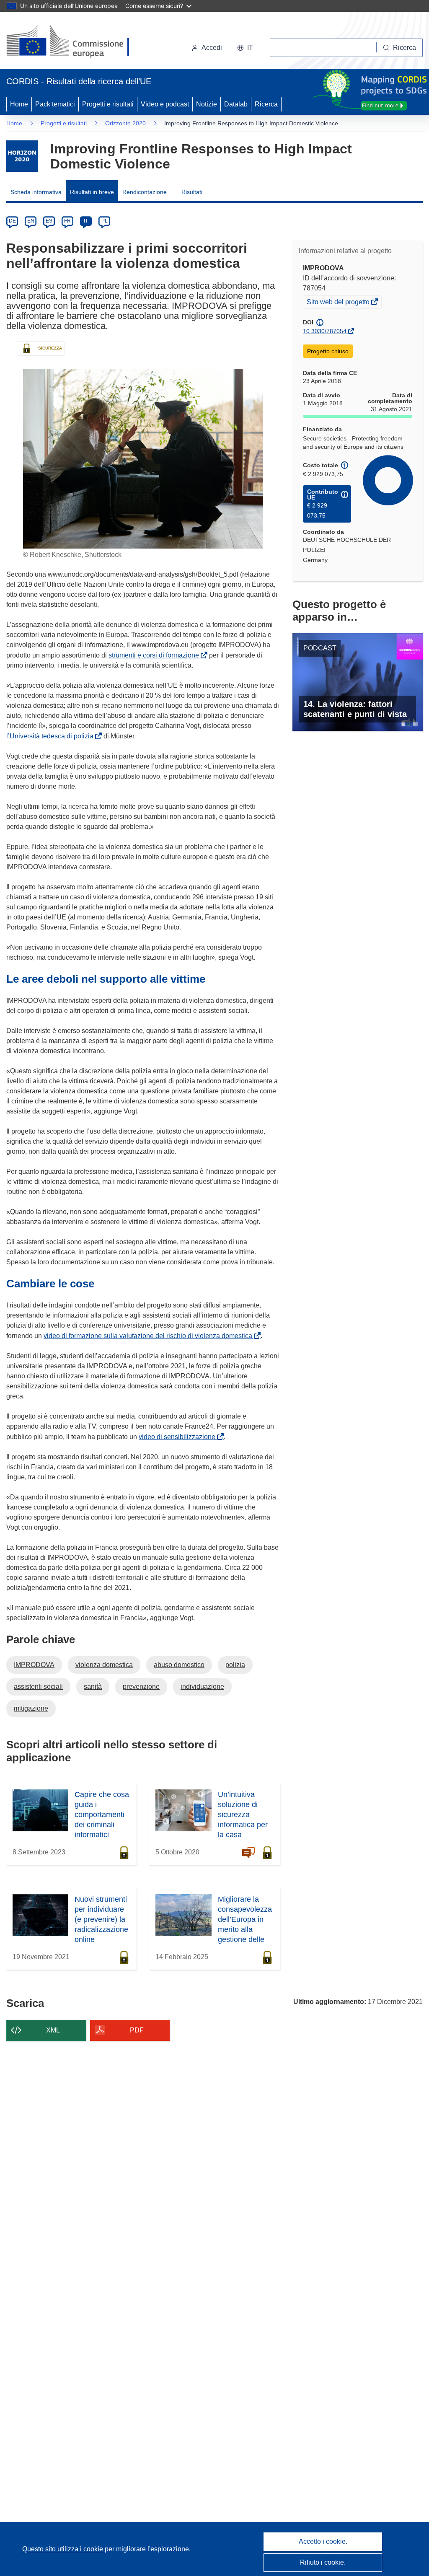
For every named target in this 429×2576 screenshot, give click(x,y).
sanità (93, 1687)
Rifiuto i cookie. (323, 2562)
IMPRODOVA (34, 1665)
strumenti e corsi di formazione (155, 655)
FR (67, 221)
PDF (137, 2030)
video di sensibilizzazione (179, 1437)
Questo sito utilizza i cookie (63, 2549)
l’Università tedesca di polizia (52, 736)
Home (19, 104)
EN (31, 221)
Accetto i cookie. (323, 2541)
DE (12, 221)
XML (53, 2030)
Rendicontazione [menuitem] (145, 192)
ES (49, 221)
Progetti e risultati (108, 104)
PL (105, 221)
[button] (245, 48)
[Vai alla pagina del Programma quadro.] (22, 156)
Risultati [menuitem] (192, 192)
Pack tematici (55, 104)
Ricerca (266, 104)
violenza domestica (104, 1665)
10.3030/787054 (325, 331)
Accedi (212, 48)
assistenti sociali (38, 1687)
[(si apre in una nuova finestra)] (73, 42)
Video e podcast (165, 104)
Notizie (207, 104)
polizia (235, 1665)
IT (86, 221)
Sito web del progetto (339, 303)
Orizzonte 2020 (125, 123)
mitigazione (31, 1708)
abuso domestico (179, 1665)
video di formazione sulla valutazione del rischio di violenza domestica (150, 1336)
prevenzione (141, 1687)
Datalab (236, 104)
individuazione (202, 1687)
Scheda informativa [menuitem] (36, 192)
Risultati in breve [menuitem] (92, 192)
